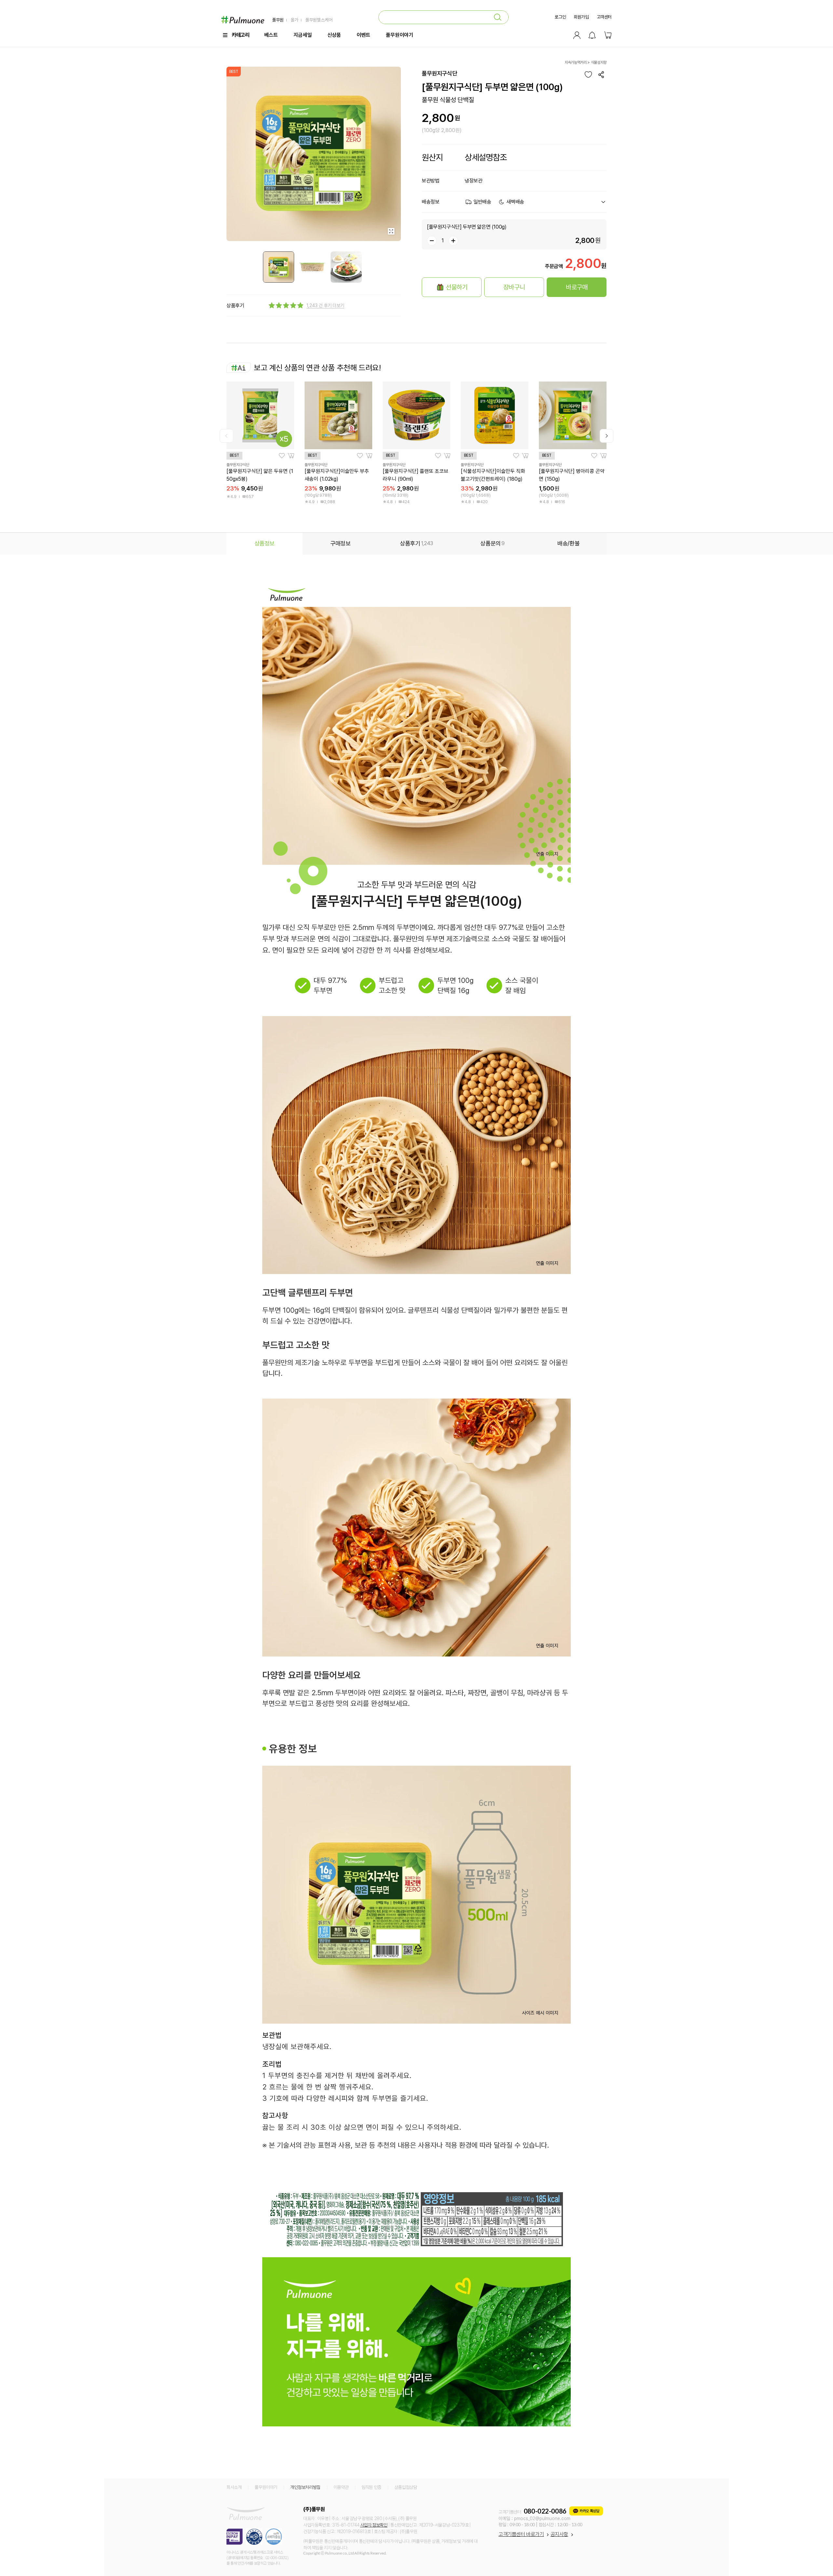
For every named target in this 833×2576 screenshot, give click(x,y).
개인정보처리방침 (305, 2487)
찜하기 (588, 74)
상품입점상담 (406, 2487)
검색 (498, 17)
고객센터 (604, 17)
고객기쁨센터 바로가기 (521, 2534)
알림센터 (592, 35)
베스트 (271, 35)
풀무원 (278, 20)
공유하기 (601, 74)
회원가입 (581, 17)
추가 (453, 241)
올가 (294, 20)
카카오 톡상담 (589, 2511)
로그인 (560, 17)
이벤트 (363, 35)
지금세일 (303, 35)
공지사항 (559, 2534)
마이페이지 (577, 35)
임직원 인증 (371, 2487)
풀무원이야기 (400, 35)
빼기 (432, 241)
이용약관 (341, 2487)
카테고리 (240, 35)
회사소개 (234, 2487)
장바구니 (608, 35)
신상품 (334, 35)
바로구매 (577, 287)
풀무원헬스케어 (318, 20)
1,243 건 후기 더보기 (325, 305)
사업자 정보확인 (374, 2525)
